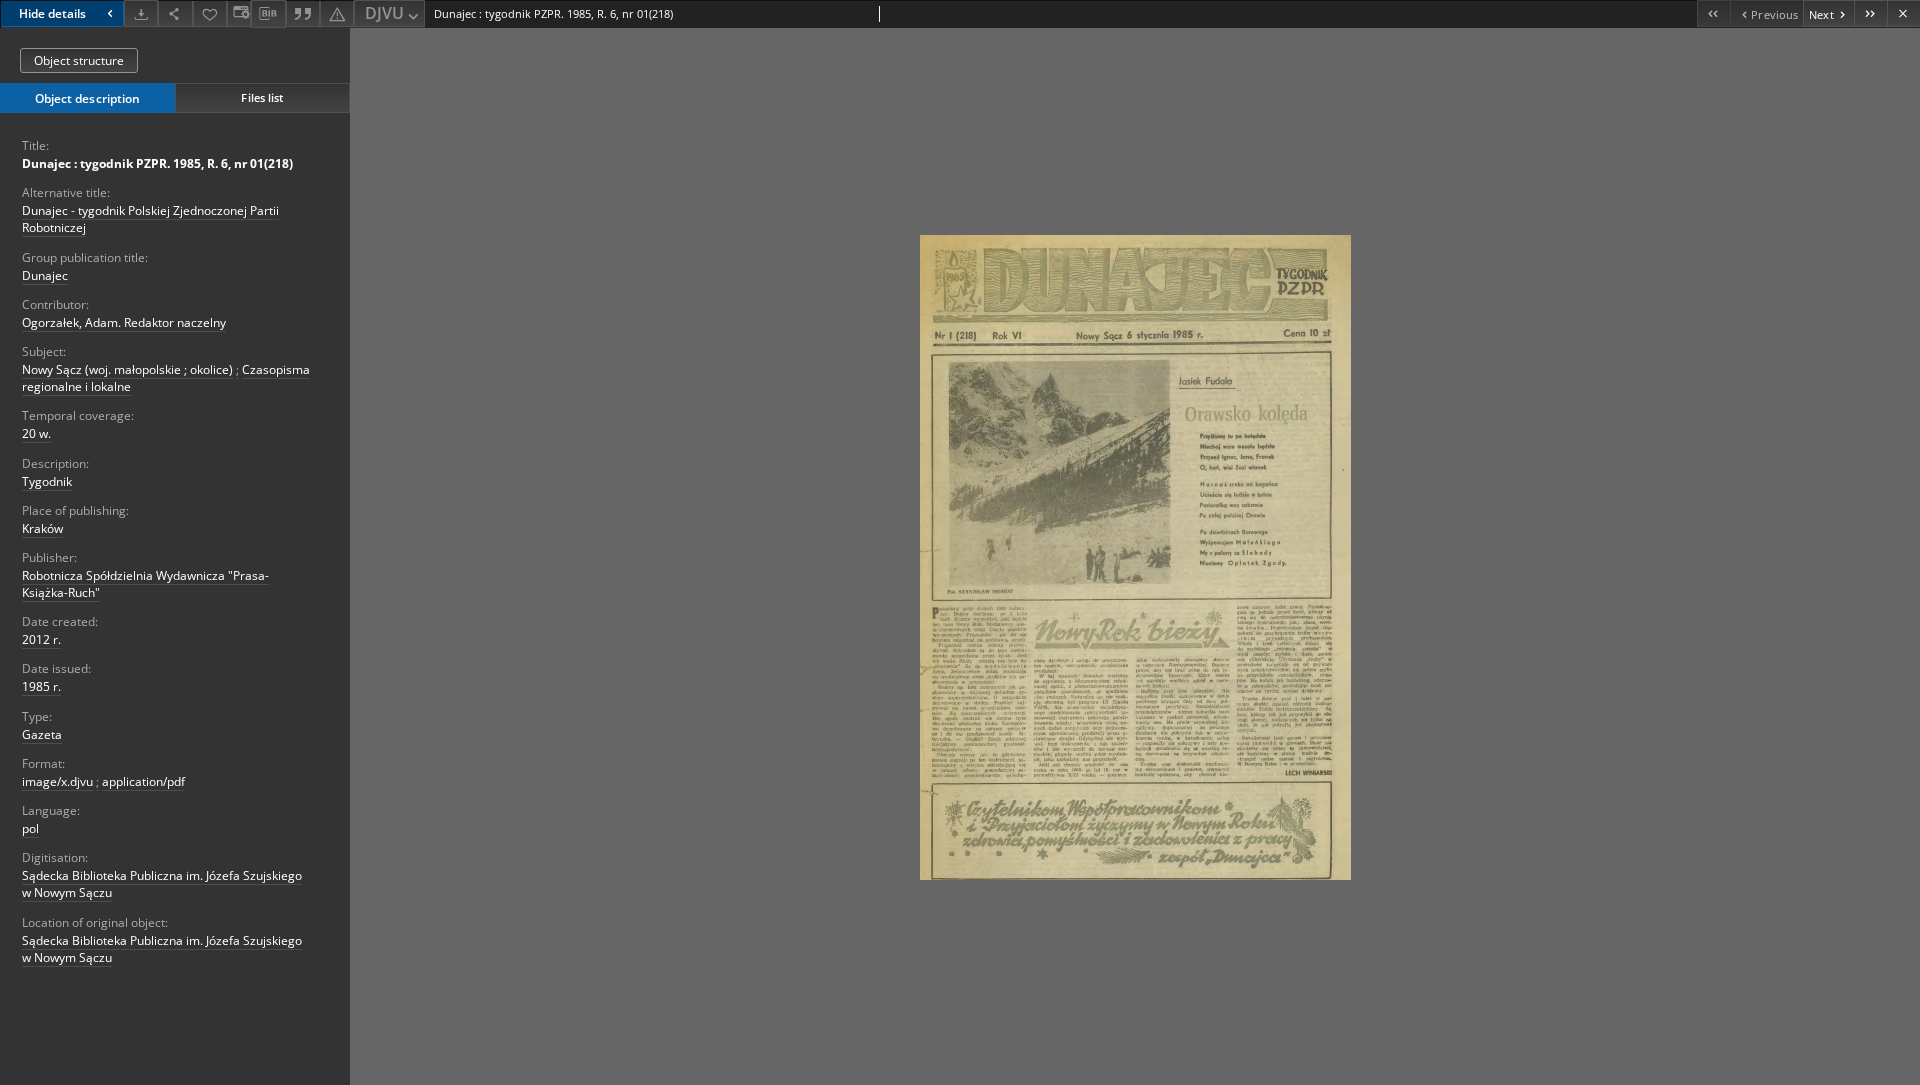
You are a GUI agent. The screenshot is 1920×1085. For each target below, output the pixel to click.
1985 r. (41, 686)
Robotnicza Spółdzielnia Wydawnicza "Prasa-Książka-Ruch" (145, 584)
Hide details (52, 13)
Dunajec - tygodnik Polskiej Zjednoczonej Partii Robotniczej (150, 219)
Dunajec (45, 275)
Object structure (79, 60)
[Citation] (303, 13)
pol (30, 828)
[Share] (175, 13)
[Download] (141, 13)
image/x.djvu (57, 781)
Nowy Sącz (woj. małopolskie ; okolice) (127, 369)
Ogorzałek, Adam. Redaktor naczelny (124, 322)
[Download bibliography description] (268, 14)
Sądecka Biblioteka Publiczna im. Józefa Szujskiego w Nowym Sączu (162, 884)
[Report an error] (337, 13)
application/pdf (143, 781)
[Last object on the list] (1870, 13)
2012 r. (41, 639)
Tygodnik (47, 481)
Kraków (42, 528)
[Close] (1903, 13)
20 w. (36, 433)
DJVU (384, 13)
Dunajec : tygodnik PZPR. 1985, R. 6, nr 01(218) (157, 163)
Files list (262, 97)
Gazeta (42, 734)
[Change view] (239, 13)
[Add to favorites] (210, 13)
